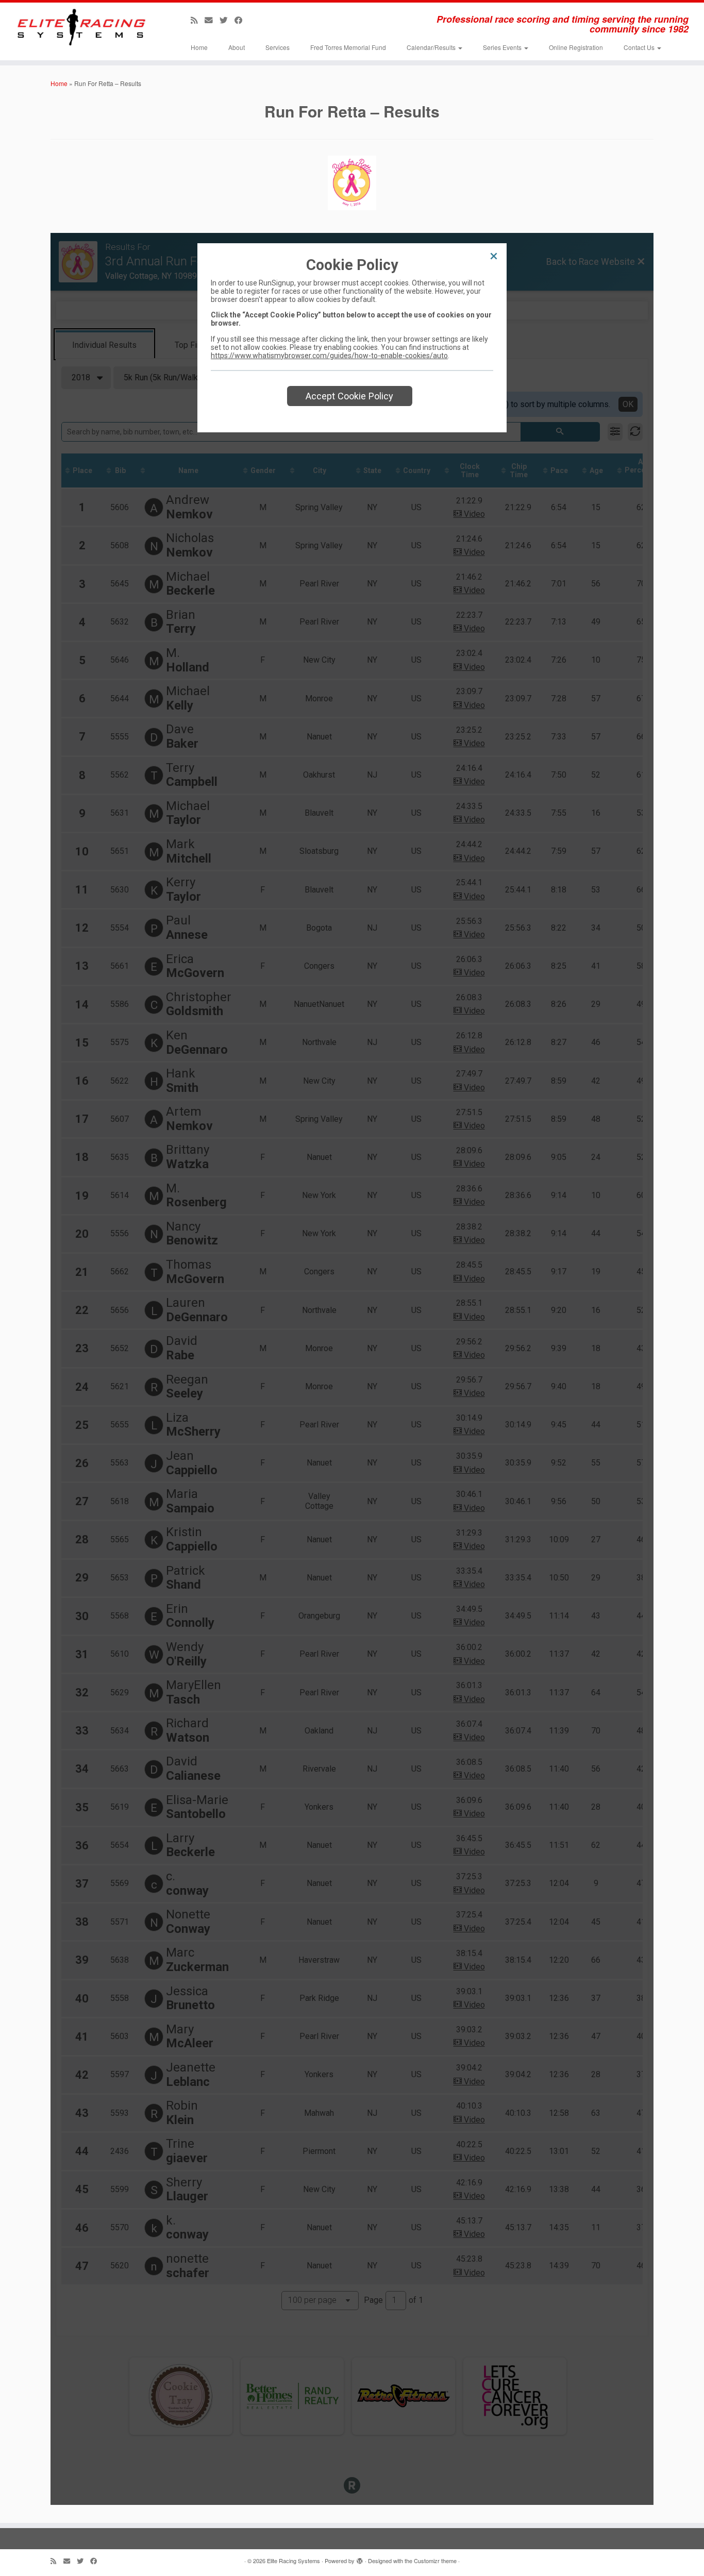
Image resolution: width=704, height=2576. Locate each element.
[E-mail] (212, 20)
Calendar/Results (432, 47)
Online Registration (576, 47)
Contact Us (640, 47)
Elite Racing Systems (294, 2561)
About (237, 47)
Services (278, 47)
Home (199, 47)
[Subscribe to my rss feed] (198, 20)
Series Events (503, 47)
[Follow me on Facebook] (242, 20)
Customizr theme (435, 2561)
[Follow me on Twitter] (227, 20)
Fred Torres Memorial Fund (348, 47)
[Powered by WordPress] (360, 2558)
